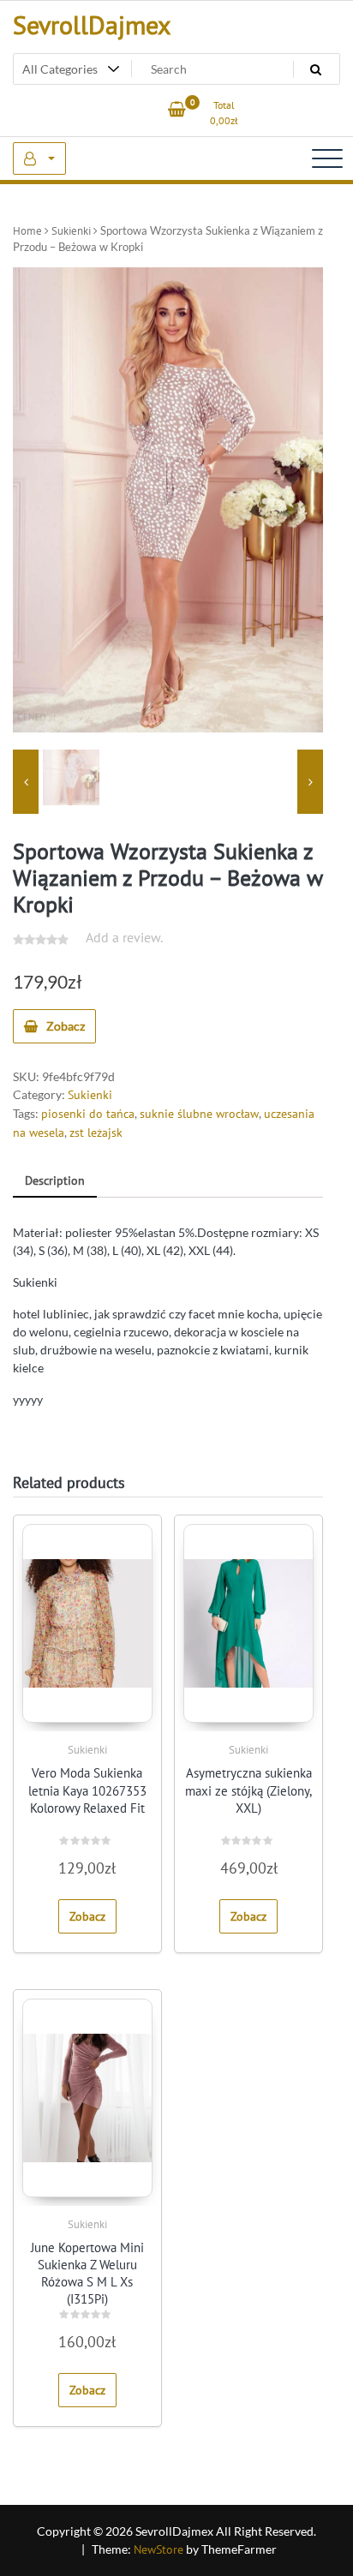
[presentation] (26, 782)
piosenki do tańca (88, 1114)
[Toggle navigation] (327, 158)
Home (27, 231)
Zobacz (66, 1026)
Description (55, 1180)
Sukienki (71, 231)
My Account (39, 158)
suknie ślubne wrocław (199, 1114)
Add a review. (124, 937)
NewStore (159, 2549)
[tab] (55, 1182)
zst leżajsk (96, 1133)
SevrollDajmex (92, 24)
